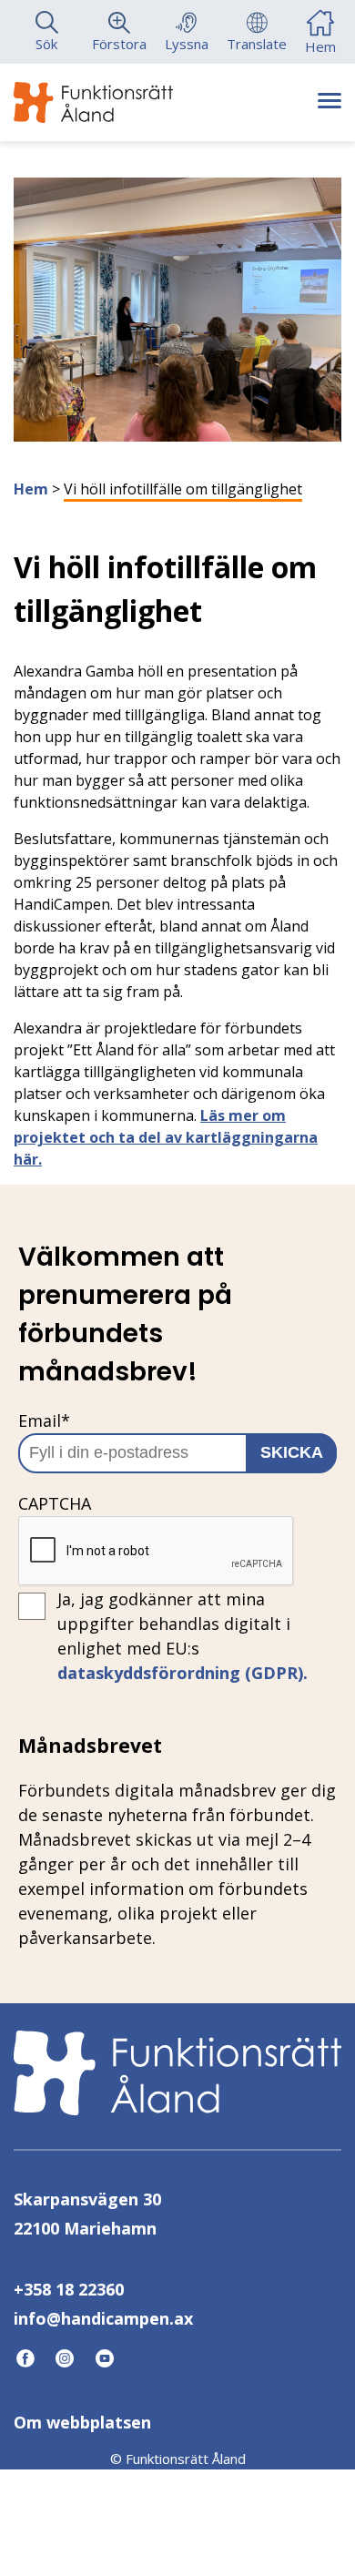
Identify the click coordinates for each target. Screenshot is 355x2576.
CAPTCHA (55, 1503)
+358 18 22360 (69, 2289)
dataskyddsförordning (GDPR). (183, 1673)
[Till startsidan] (93, 102)
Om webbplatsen (82, 2422)
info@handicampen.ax (103, 2318)
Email (44, 1420)
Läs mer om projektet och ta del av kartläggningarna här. (166, 1137)
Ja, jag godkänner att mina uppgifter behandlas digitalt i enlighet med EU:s (183, 1636)
